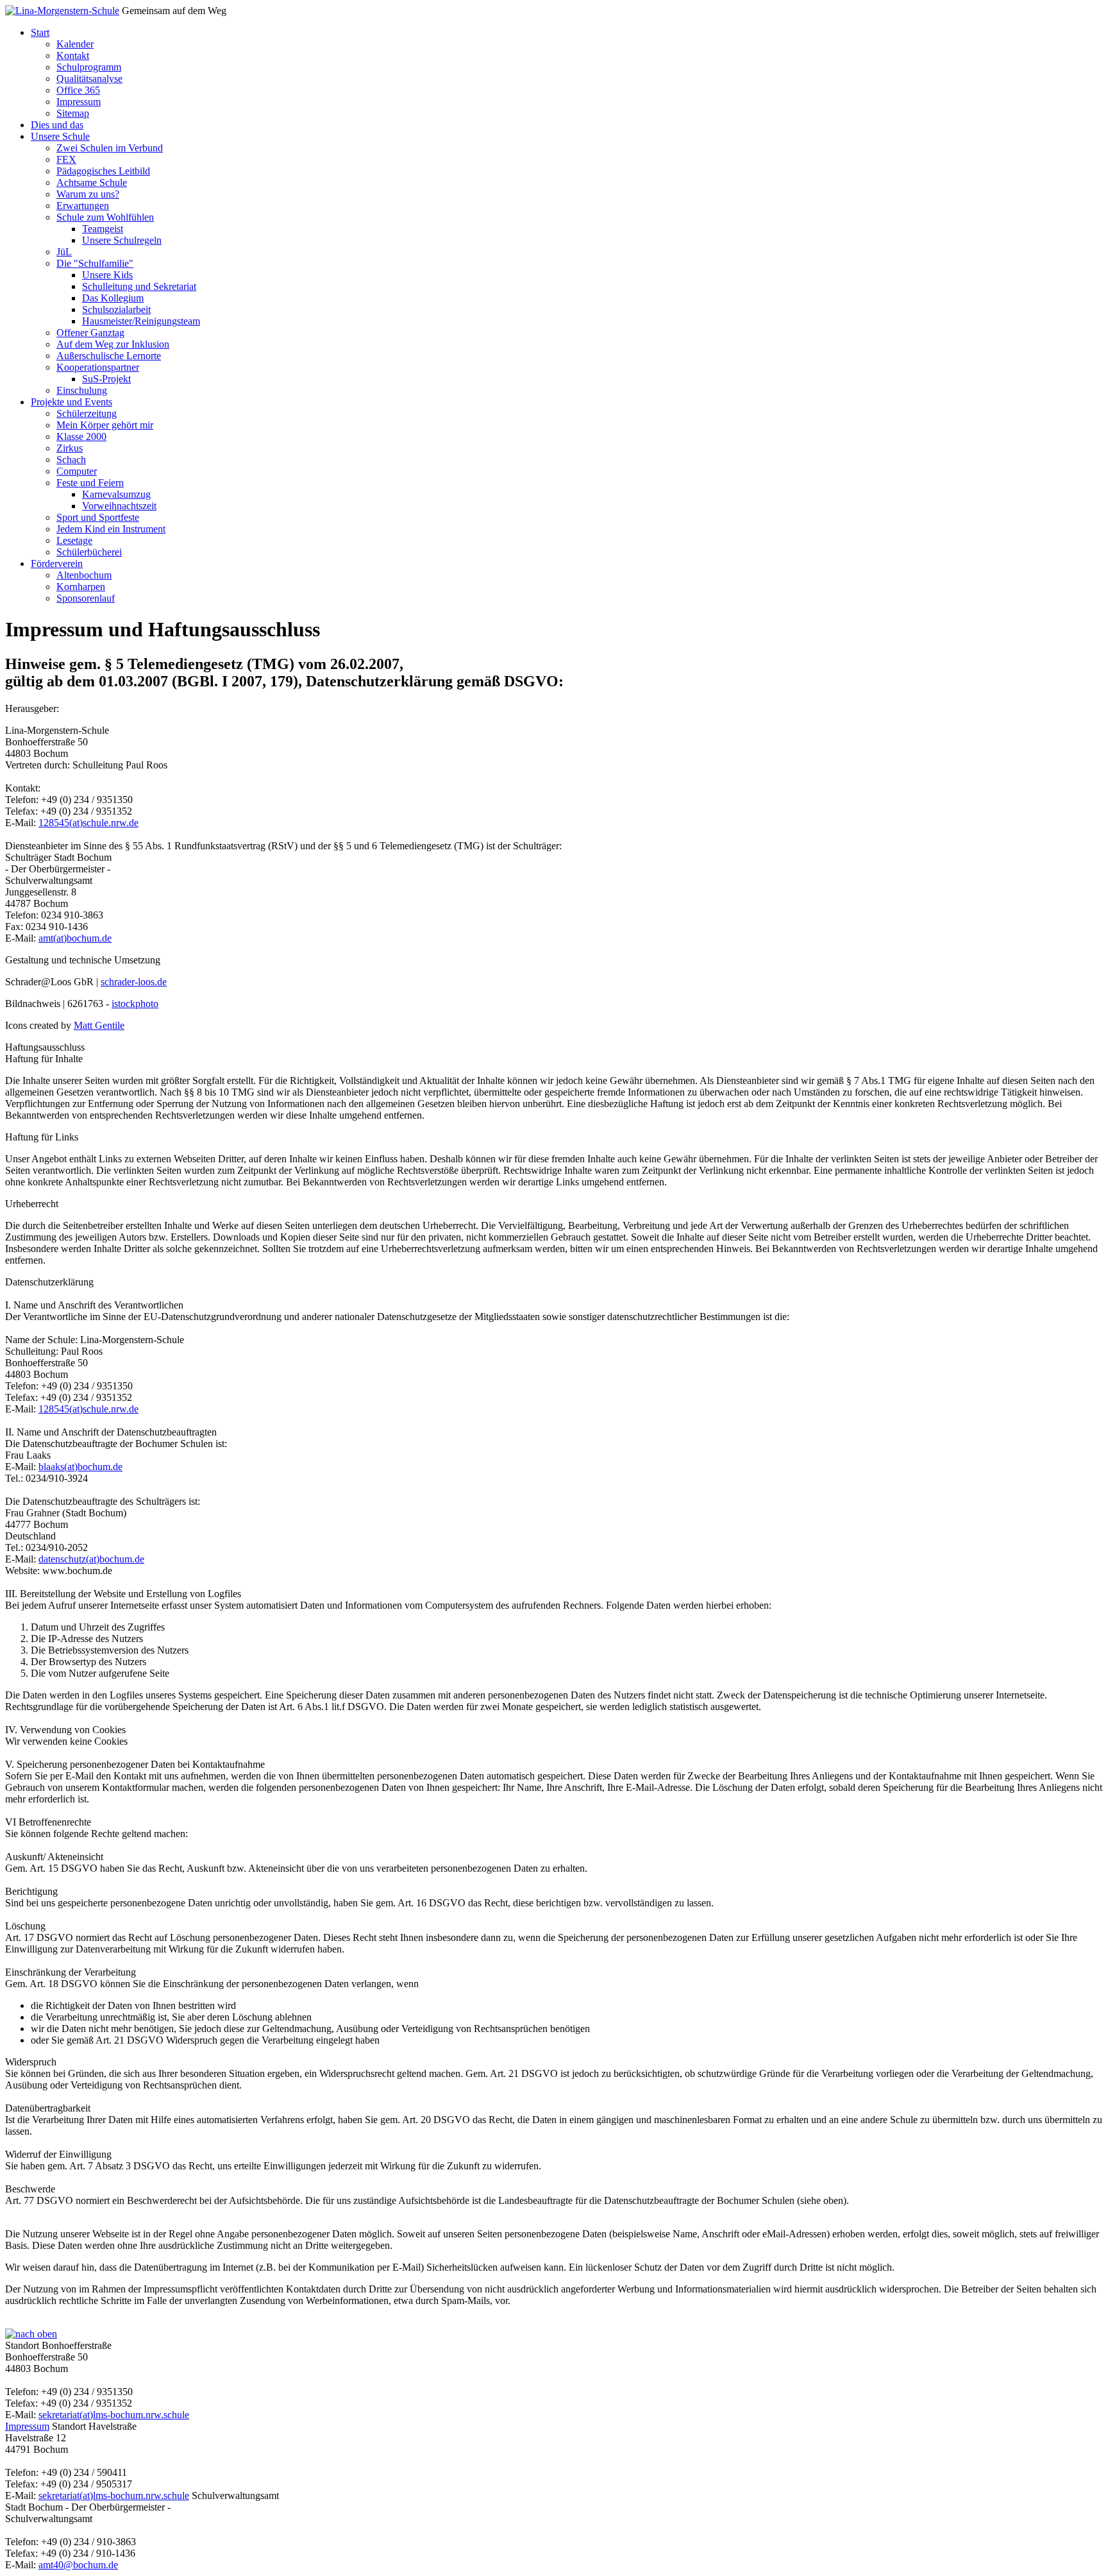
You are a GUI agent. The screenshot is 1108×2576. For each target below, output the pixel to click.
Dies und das (57, 125)
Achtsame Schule (92, 182)
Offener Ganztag (90, 333)
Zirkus (70, 448)
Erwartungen (83, 206)
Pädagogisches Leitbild (103, 171)
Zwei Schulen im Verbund (110, 148)
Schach (71, 460)
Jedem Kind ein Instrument (111, 529)
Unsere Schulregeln (122, 240)
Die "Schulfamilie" (95, 263)
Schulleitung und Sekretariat (139, 286)
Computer (77, 471)
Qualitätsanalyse (89, 79)
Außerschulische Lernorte (109, 356)
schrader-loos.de (134, 982)
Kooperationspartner (98, 367)
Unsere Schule (60, 136)
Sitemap (73, 113)
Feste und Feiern (90, 483)
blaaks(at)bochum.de (80, 1467)
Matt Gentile (99, 1025)
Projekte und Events (71, 402)
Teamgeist (103, 229)
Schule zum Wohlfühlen (105, 217)
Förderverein (57, 563)
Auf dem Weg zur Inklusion (113, 344)
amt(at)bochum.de (75, 938)
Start (40, 32)
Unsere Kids (107, 275)
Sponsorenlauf (86, 598)
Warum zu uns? (88, 194)
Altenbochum (84, 575)
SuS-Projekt (106, 379)
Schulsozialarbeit (116, 309)
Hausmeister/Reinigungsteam (141, 321)
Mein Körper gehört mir (105, 425)
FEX (66, 159)
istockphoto (135, 1004)
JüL (64, 252)
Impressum (79, 102)
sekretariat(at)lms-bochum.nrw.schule (114, 2415)
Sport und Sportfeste (98, 517)
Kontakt (73, 55)
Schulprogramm (89, 67)
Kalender (75, 44)
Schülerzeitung (87, 413)
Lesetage (74, 540)
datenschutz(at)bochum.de (91, 1559)
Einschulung (82, 390)
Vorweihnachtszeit (119, 506)
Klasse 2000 (81, 436)
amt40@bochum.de (78, 2565)
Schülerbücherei (89, 552)
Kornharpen (81, 587)
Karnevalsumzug (116, 494)
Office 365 (78, 90)
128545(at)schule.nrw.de (88, 823)
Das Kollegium (113, 298)
